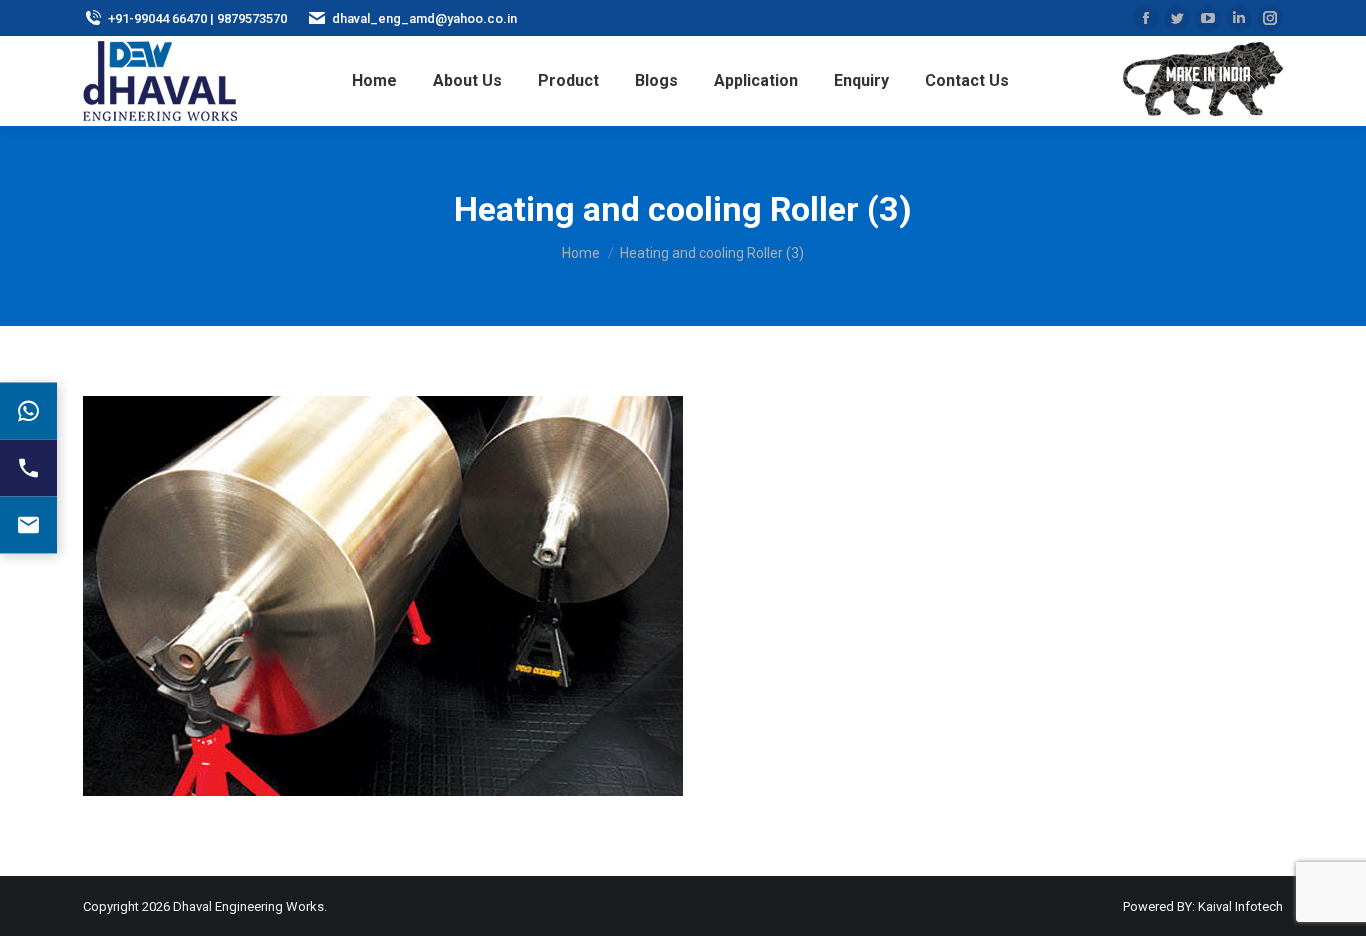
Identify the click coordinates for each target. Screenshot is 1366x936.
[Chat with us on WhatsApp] (28, 411)
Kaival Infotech (1240, 906)
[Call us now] (28, 468)
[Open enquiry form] (28, 525)
